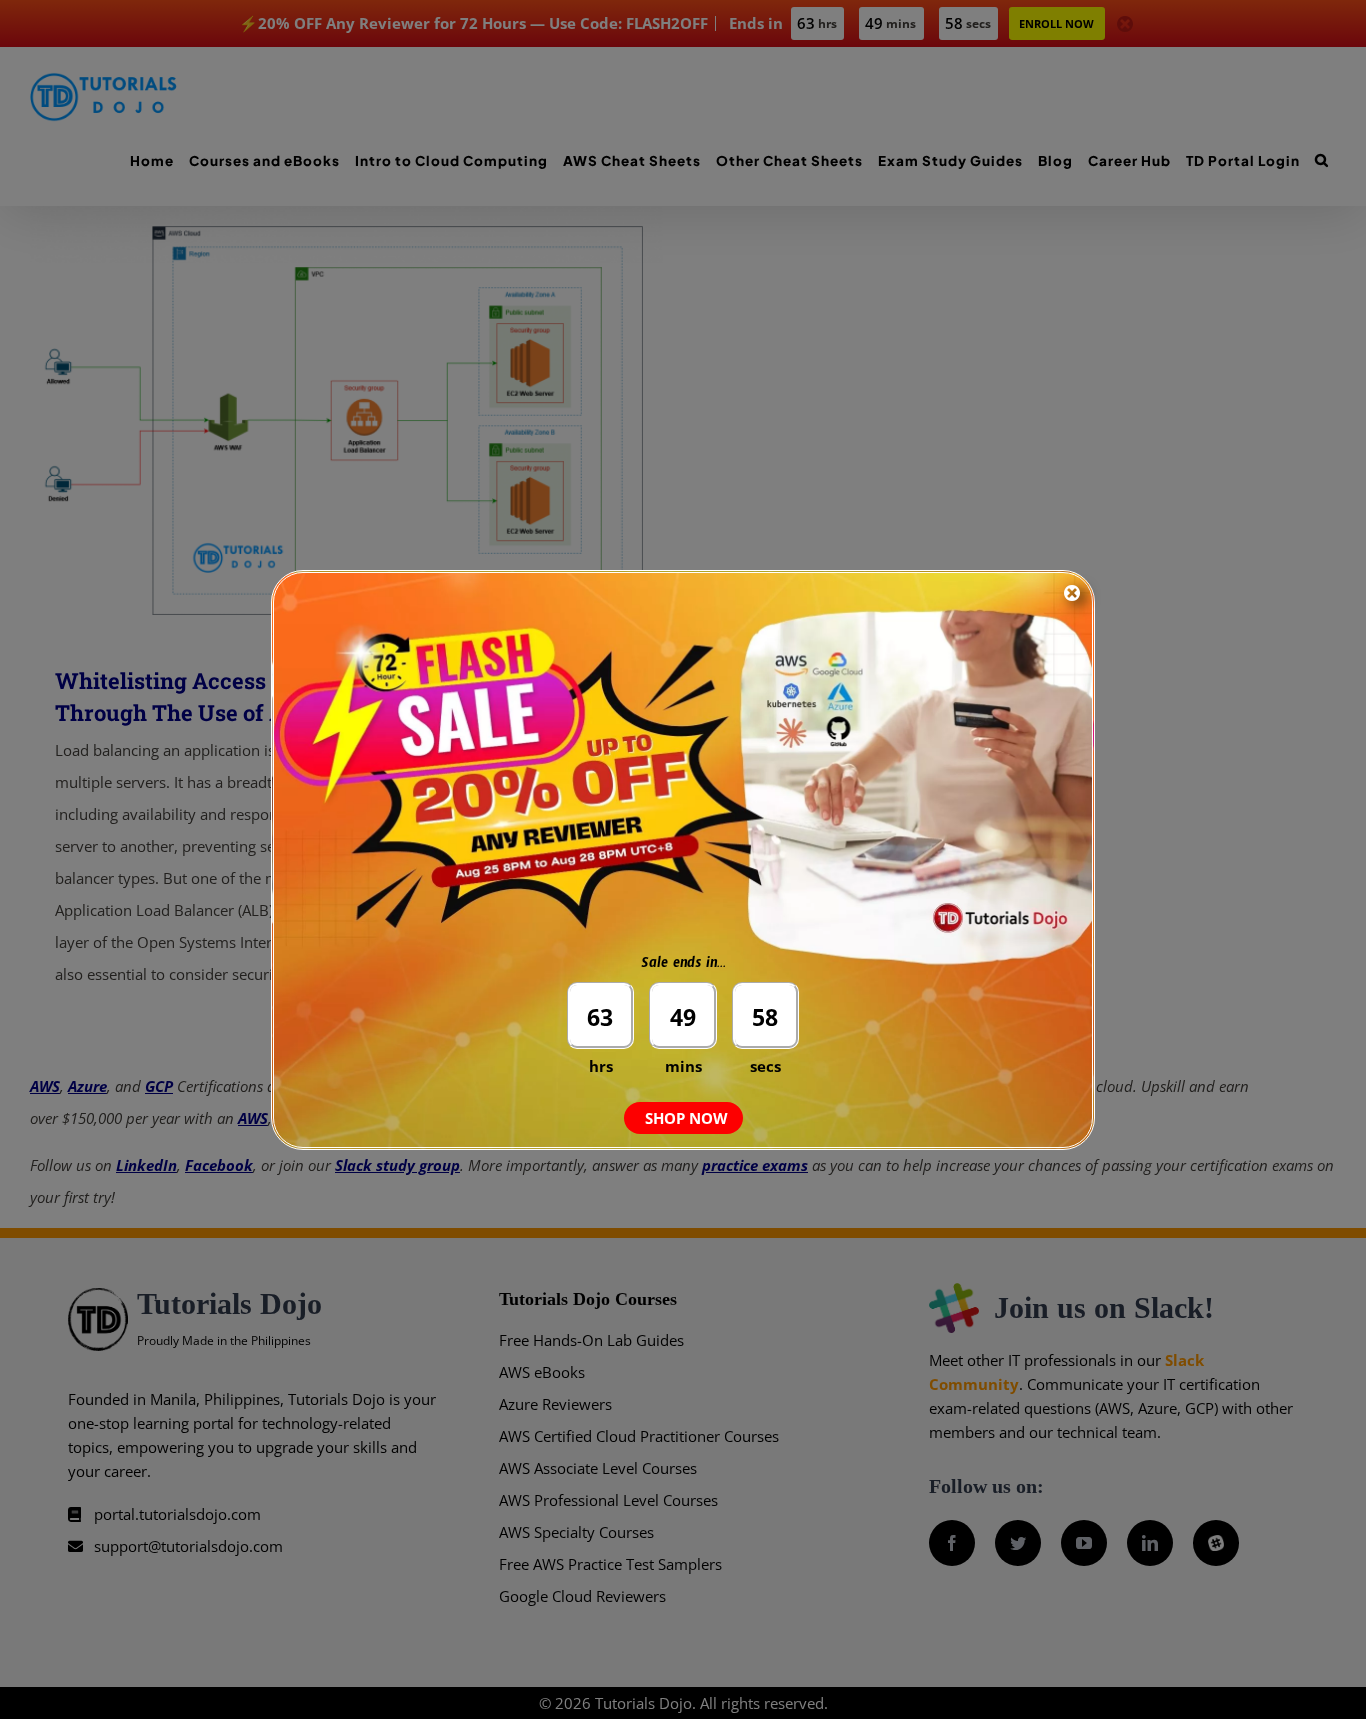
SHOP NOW (686, 1118)
